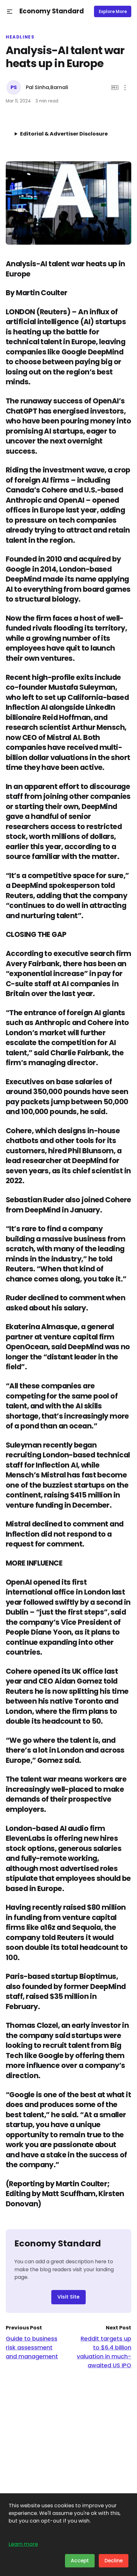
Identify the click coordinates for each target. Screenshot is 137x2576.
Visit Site (68, 2297)
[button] (10, 12)
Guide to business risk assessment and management (32, 2347)
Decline (114, 2561)
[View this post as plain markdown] (115, 88)
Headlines (20, 37)
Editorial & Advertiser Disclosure (64, 134)
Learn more (23, 2544)
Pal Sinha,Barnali (47, 87)
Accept (80, 2561)
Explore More (113, 12)
